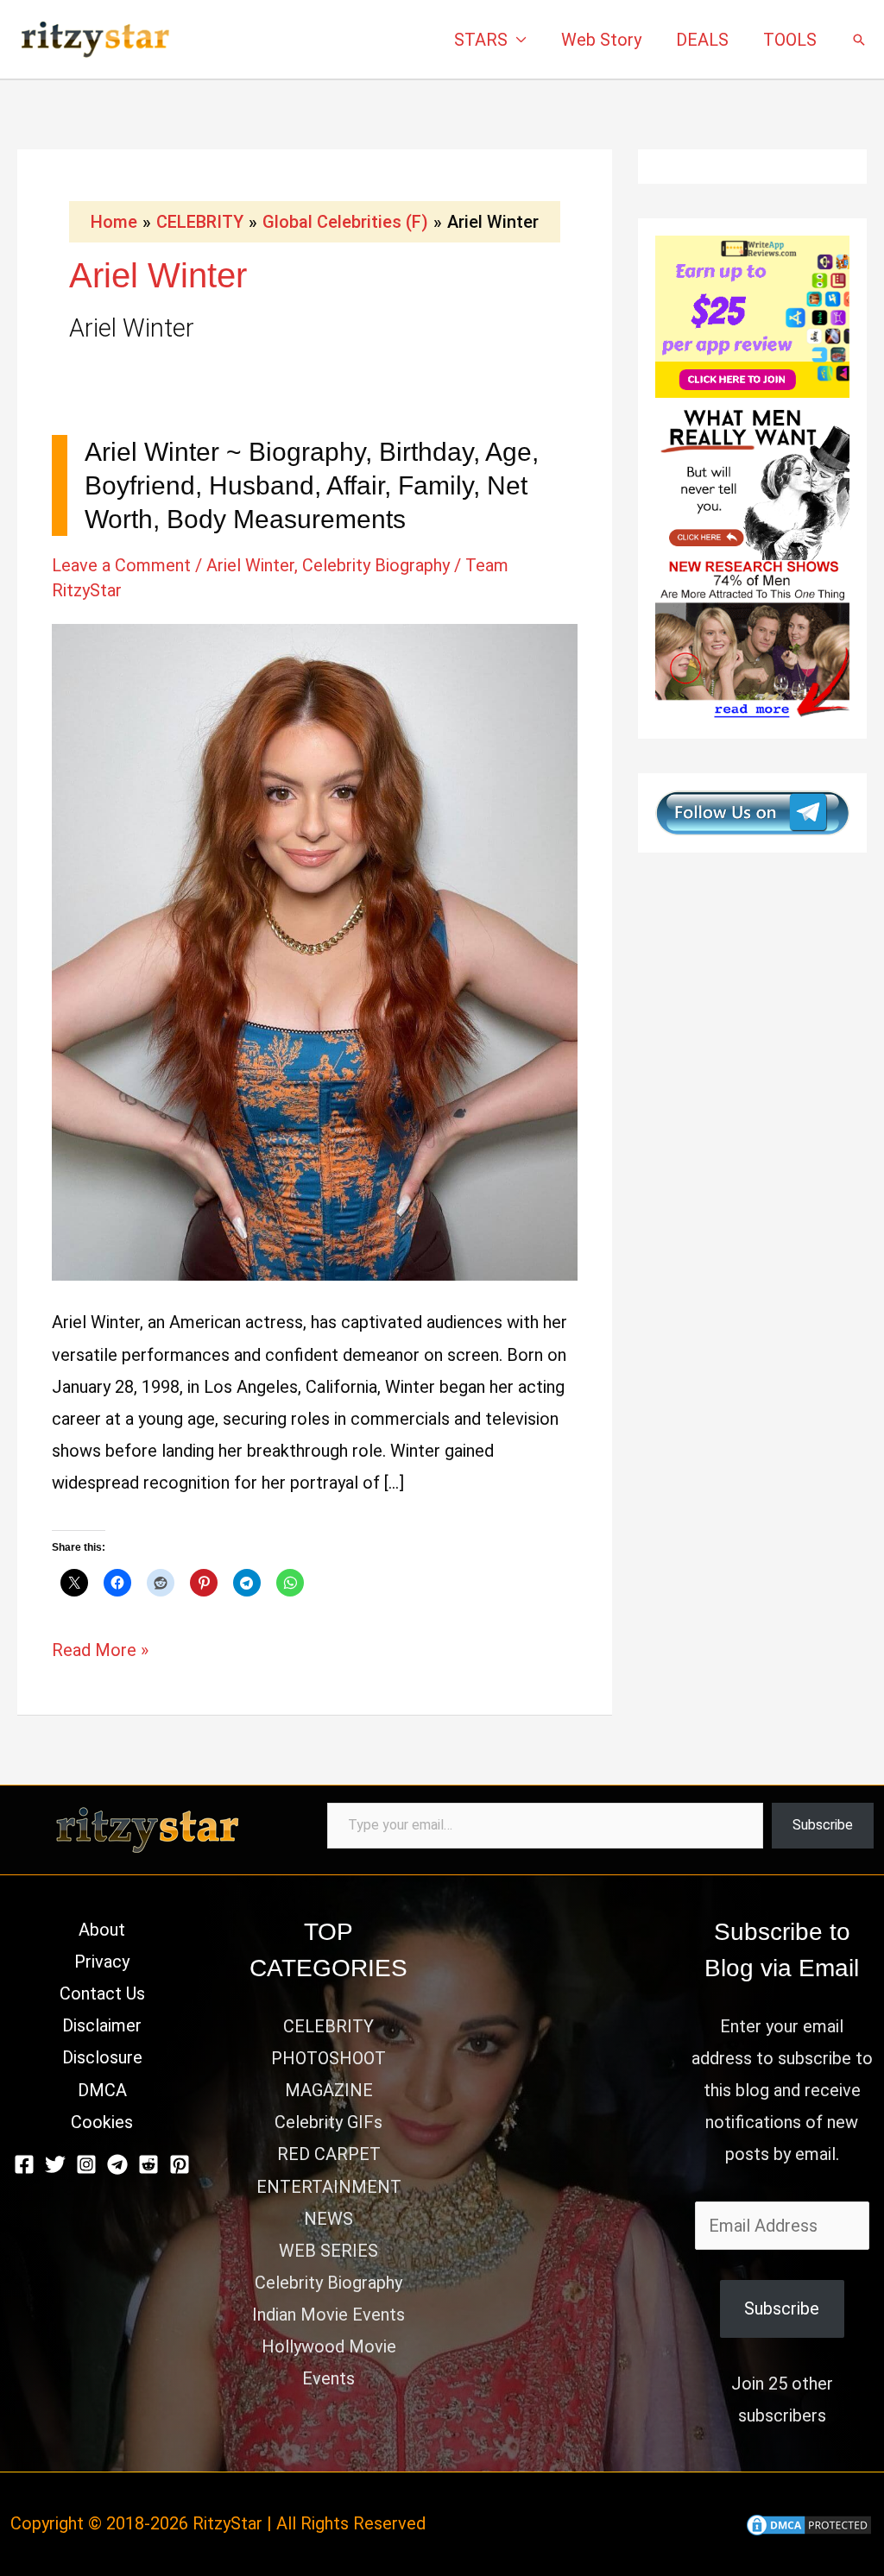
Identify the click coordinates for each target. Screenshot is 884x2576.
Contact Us (102, 1993)
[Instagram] (86, 2164)
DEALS (702, 40)
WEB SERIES (328, 2251)
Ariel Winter (250, 565)
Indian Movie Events (328, 2315)
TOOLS (790, 40)
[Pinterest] (180, 2164)
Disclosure (102, 2057)
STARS (481, 40)
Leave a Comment (121, 565)
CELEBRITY (328, 2026)
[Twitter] (55, 2164)
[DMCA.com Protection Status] (809, 2523)
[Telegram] (117, 2164)
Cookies (102, 2122)
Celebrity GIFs (328, 2122)
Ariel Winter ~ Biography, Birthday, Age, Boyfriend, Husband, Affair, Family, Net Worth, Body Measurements (312, 485)
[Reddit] (148, 2164)
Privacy (102, 1962)
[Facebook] (24, 2164)
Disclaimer (102, 2025)
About (102, 1930)
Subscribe (823, 1825)
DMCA (102, 2090)
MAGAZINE (329, 2090)
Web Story (601, 40)
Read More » (100, 1653)
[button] (859, 40)
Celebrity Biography (376, 565)
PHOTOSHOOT (328, 2058)
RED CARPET (329, 2154)
